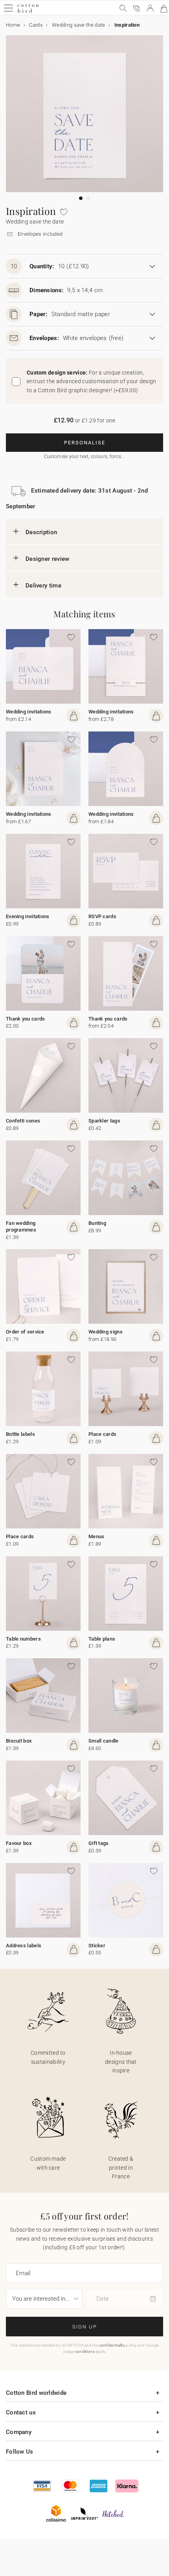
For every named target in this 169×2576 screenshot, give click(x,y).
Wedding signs (106, 1332)
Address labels (24, 1946)
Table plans (102, 1639)
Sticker (97, 1946)
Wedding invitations (29, 712)
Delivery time (43, 586)
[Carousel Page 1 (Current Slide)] (81, 198)
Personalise (85, 443)
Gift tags (99, 1843)
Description (41, 532)
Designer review (48, 559)
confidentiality (112, 2345)
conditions (85, 2351)
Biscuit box (19, 1741)
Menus (96, 1536)
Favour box (19, 1843)
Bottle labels (20, 1434)
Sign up (85, 2327)
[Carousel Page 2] (88, 198)
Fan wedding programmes (21, 1226)
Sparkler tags (104, 1121)
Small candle (104, 1741)
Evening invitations (28, 916)
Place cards (102, 1434)
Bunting (97, 1223)
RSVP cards (102, 916)
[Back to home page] (28, 12)
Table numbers (23, 1639)
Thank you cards (26, 1019)
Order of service (25, 1332)
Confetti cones (23, 1121)
